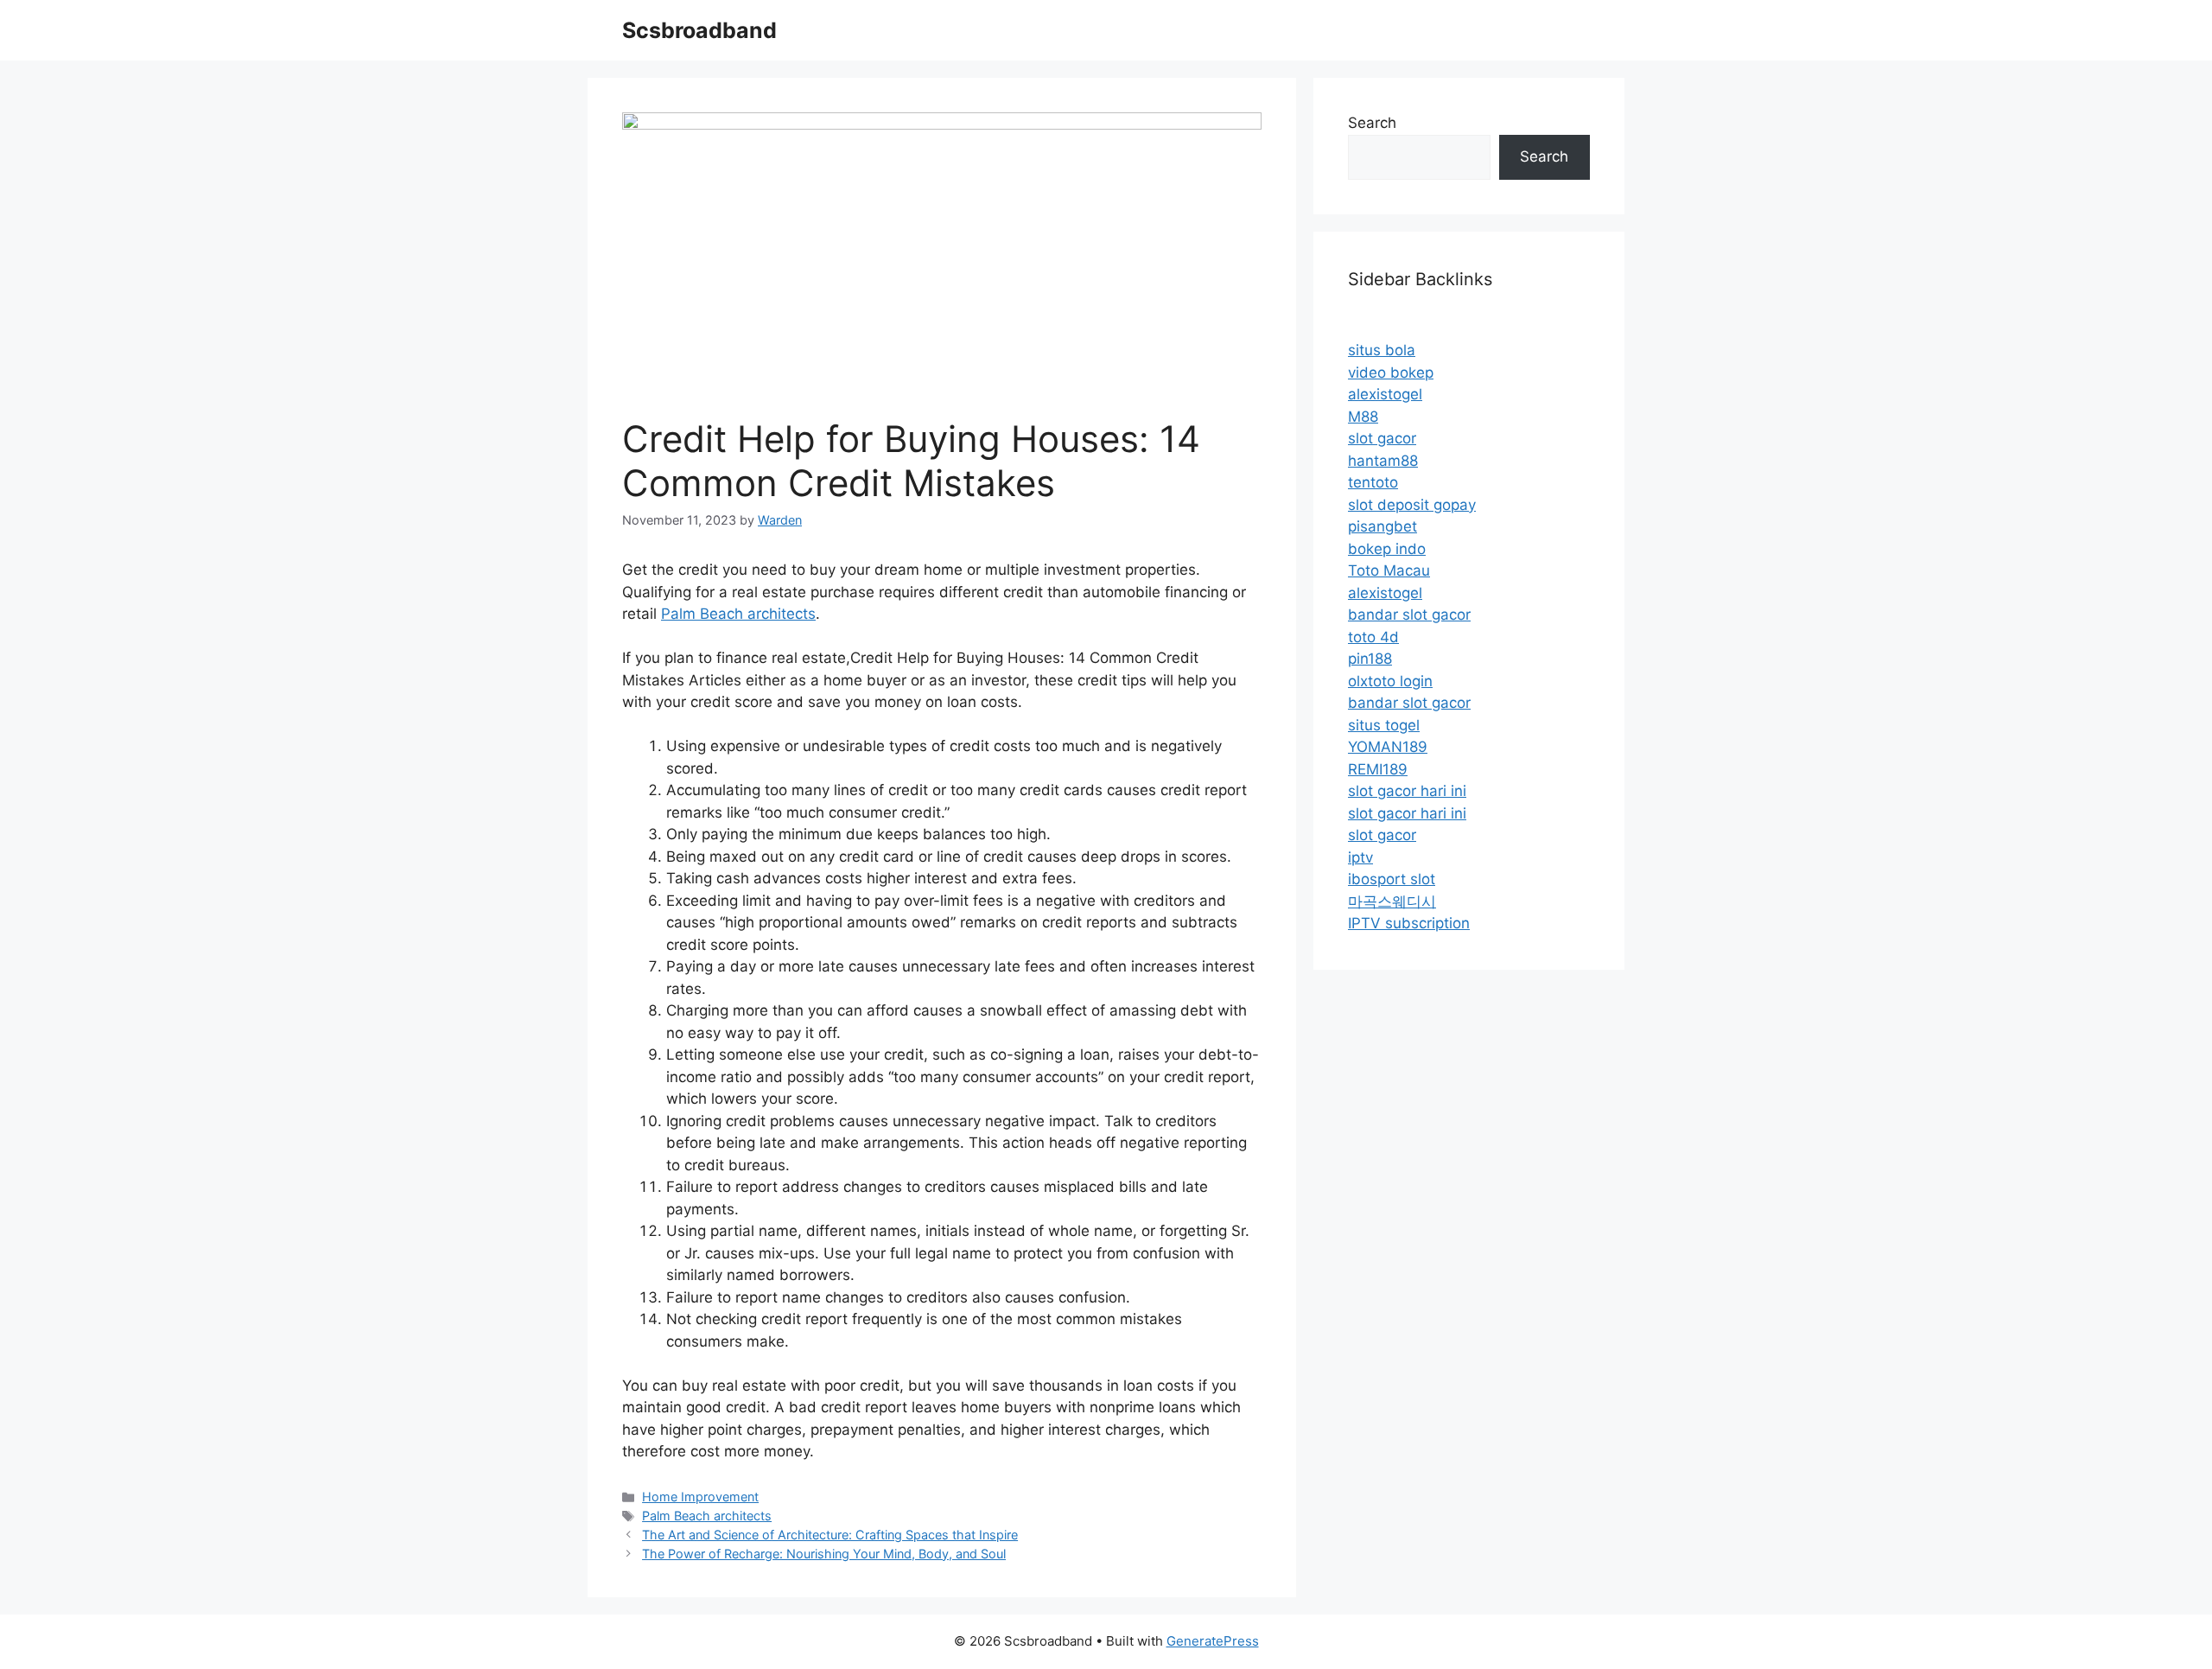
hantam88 (1383, 461)
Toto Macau (1389, 570)
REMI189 (1378, 769)
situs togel (1384, 725)
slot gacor (1382, 438)
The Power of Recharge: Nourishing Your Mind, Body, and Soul (824, 1554)
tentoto (1373, 482)
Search (1372, 123)
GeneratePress (1213, 1641)
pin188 (1370, 659)
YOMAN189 (1388, 747)
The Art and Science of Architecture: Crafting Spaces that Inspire (830, 1535)
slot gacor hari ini (1407, 791)
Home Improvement (700, 1497)
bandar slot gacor (1409, 615)
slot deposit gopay (1412, 505)
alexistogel (1385, 394)
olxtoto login (1390, 681)
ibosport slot (1392, 879)
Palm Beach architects (738, 614)
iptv (1360, 857)
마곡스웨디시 (1392, 901)
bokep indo (1387, 549)
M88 (1363, 417)
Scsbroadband (699, 30)
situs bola (1382, 350)
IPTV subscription (1409, 923)
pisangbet (1382, 526)
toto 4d (1373, 637)
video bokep (1391, 373)
